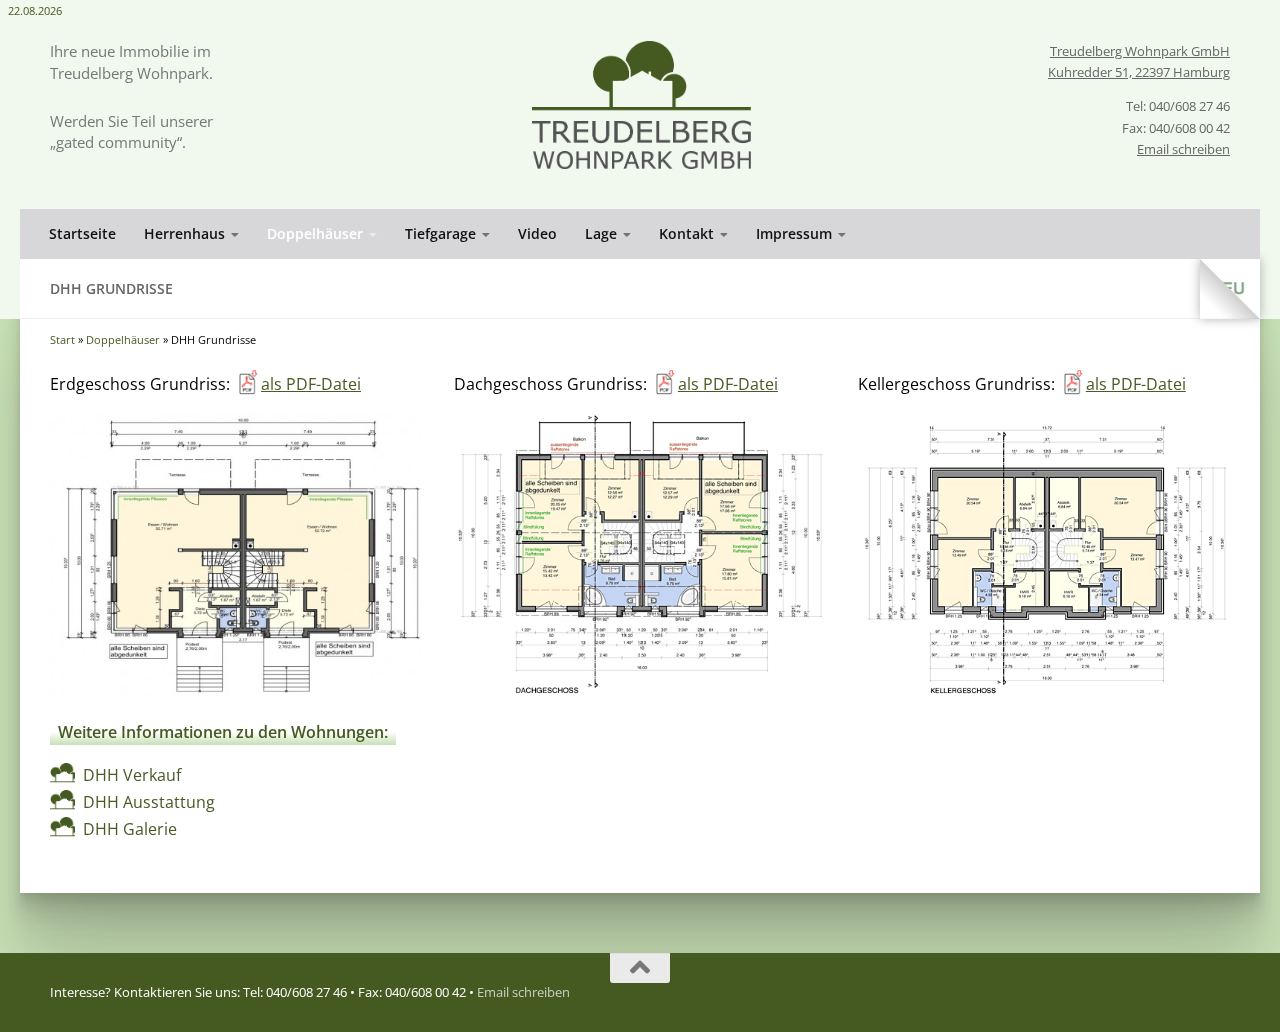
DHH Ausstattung (149, 802)
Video (537, 233)
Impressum (794, 233)
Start (62, 339)
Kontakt (686, 233)
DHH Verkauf (132, 775)
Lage (601, 233)
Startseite (82, 233)
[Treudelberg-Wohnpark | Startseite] (641, 105)
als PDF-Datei (311, 384)
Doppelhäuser (315, 233)
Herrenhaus (184, 233)
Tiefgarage (440, 233)
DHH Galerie (130, 829)
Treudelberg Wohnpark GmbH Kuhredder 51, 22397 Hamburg (1139, 61)
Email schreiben (1183, 149)
